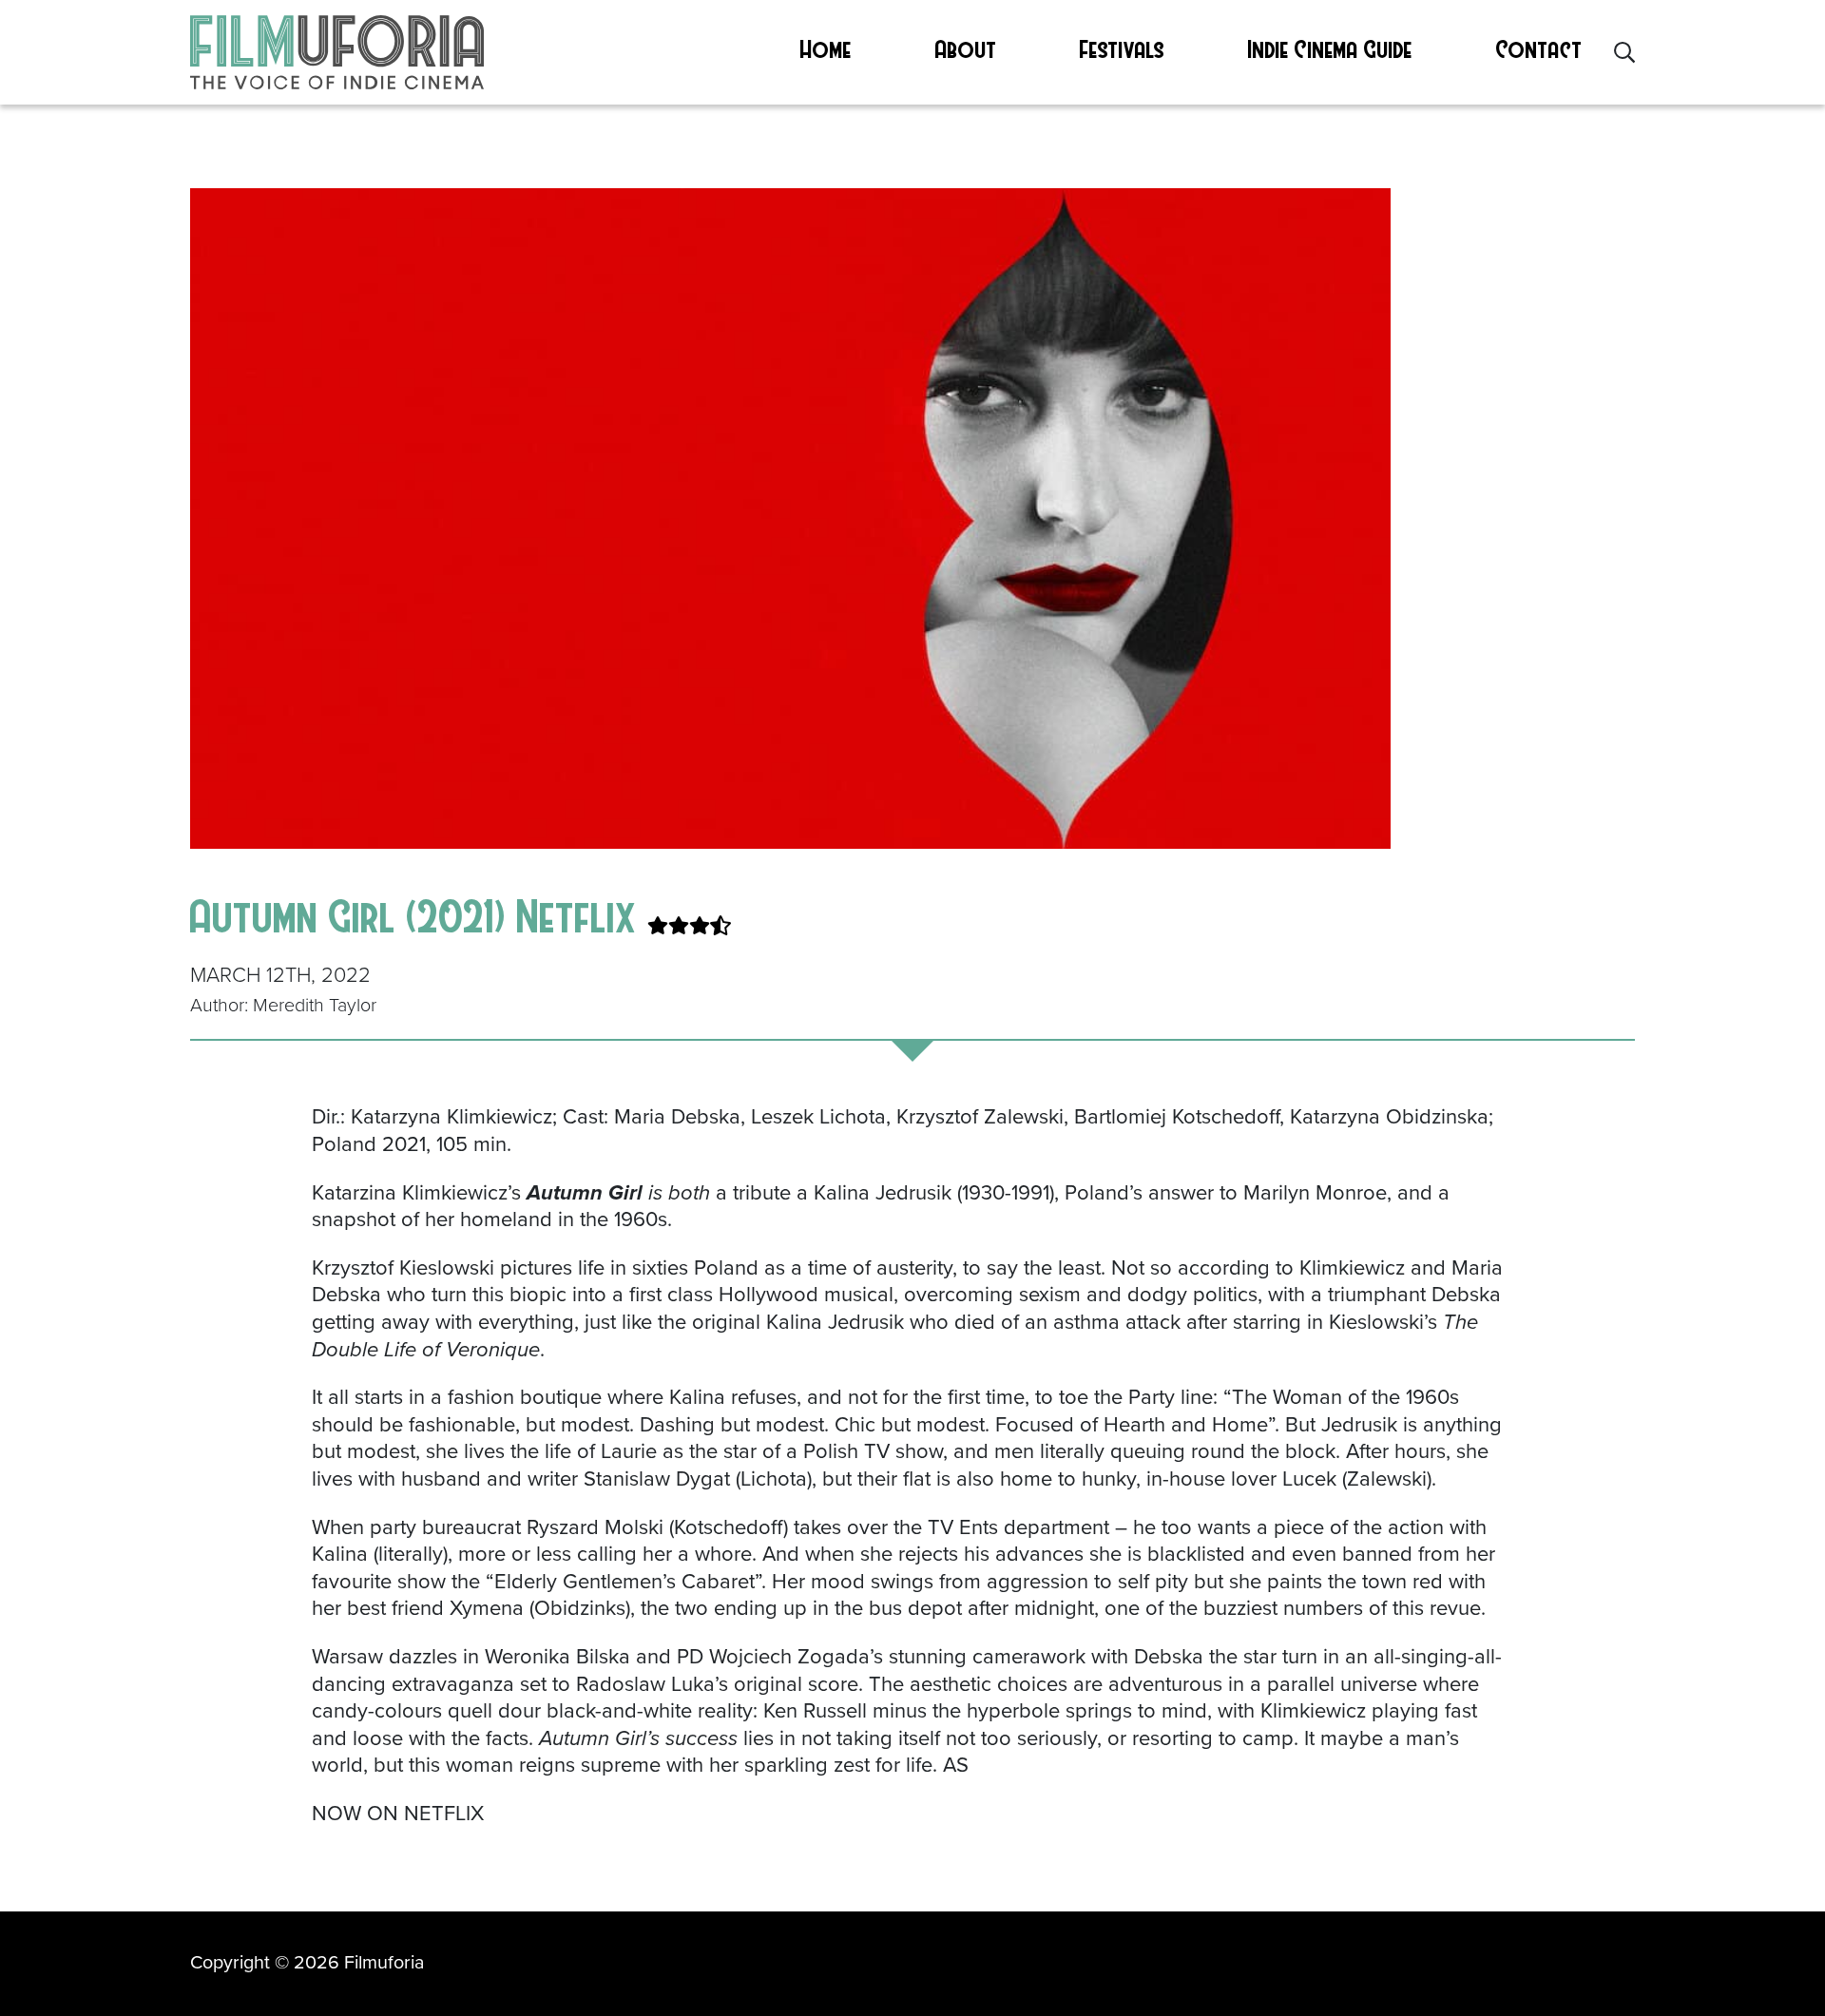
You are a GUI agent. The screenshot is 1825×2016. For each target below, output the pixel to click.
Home (826, 48)
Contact (1539, 48)
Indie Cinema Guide (1330, 48)
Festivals (1122, 48)
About (966, 48)
